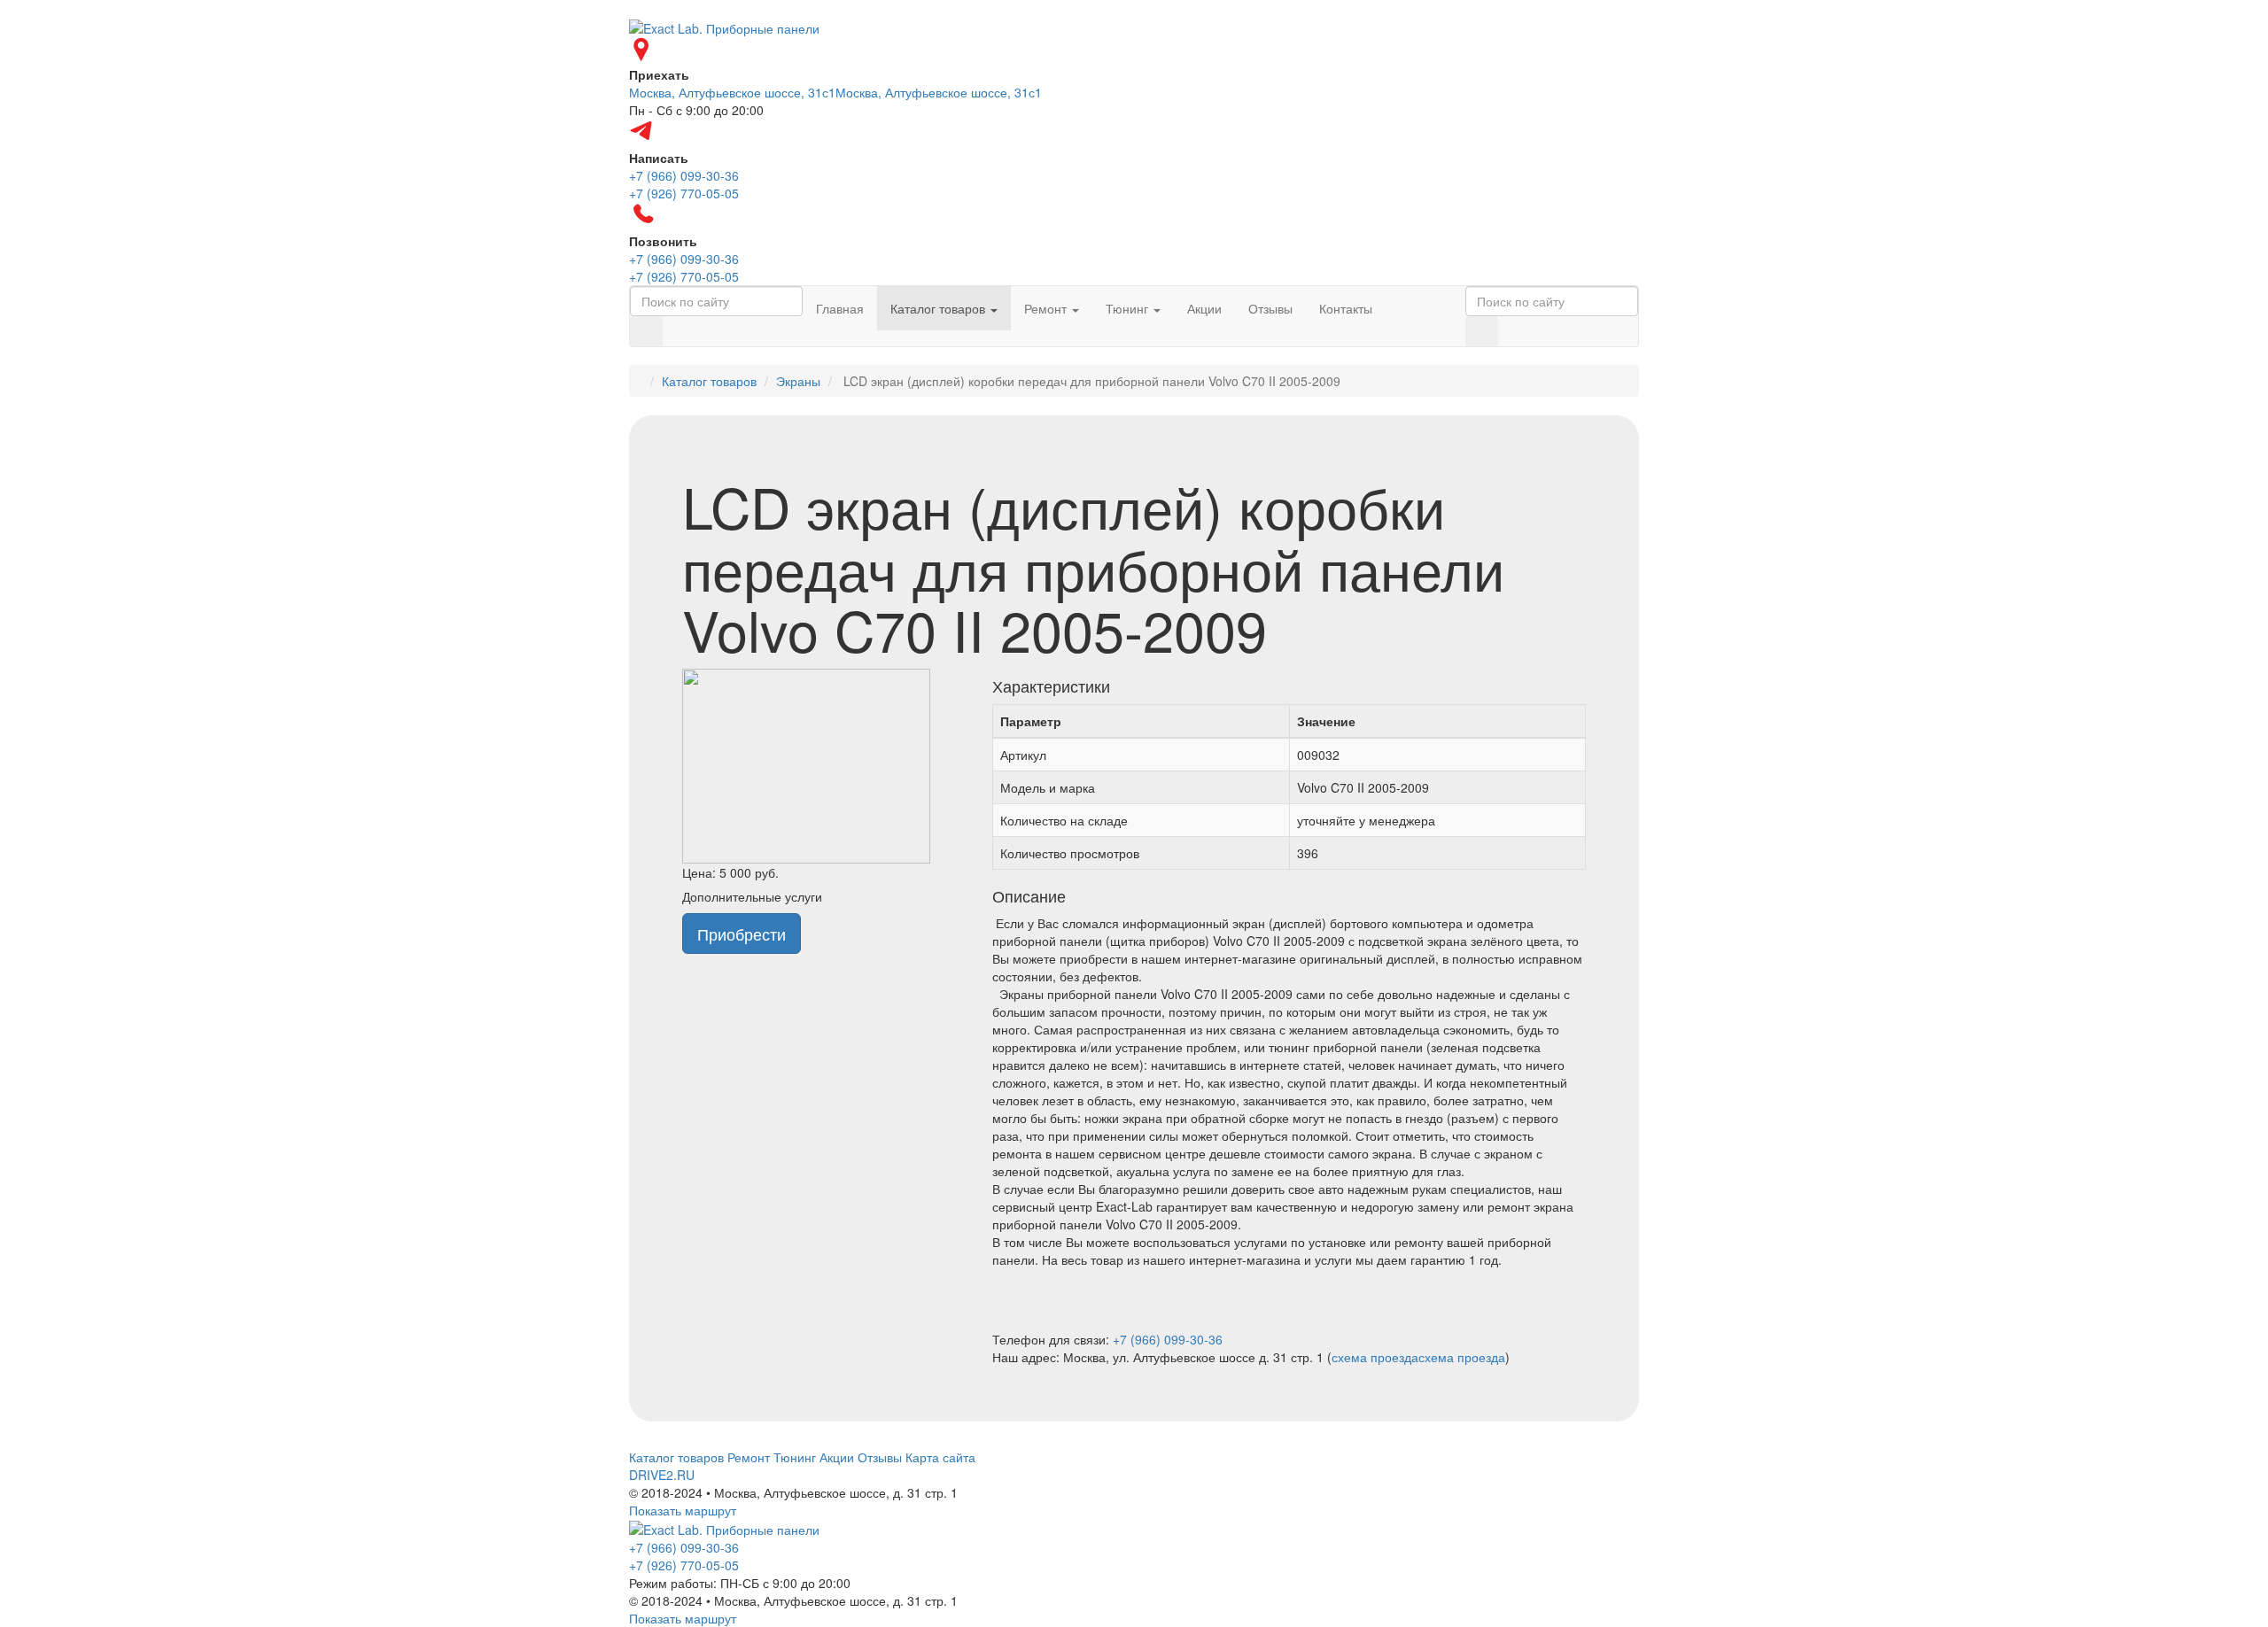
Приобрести (742, 934)
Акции (1204, 308)
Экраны (798, 381)
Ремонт (1047, 308)
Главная (840, 308)
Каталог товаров (940, 308)
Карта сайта (940, 1457)
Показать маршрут (683, 1510)
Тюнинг (1129, 308)
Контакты (1346, 308)
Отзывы (1270, 308)
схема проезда (1375, 1357)
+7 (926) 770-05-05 (684, 1565)
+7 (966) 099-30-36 (1168, 1339)
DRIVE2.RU (662, 1475)
